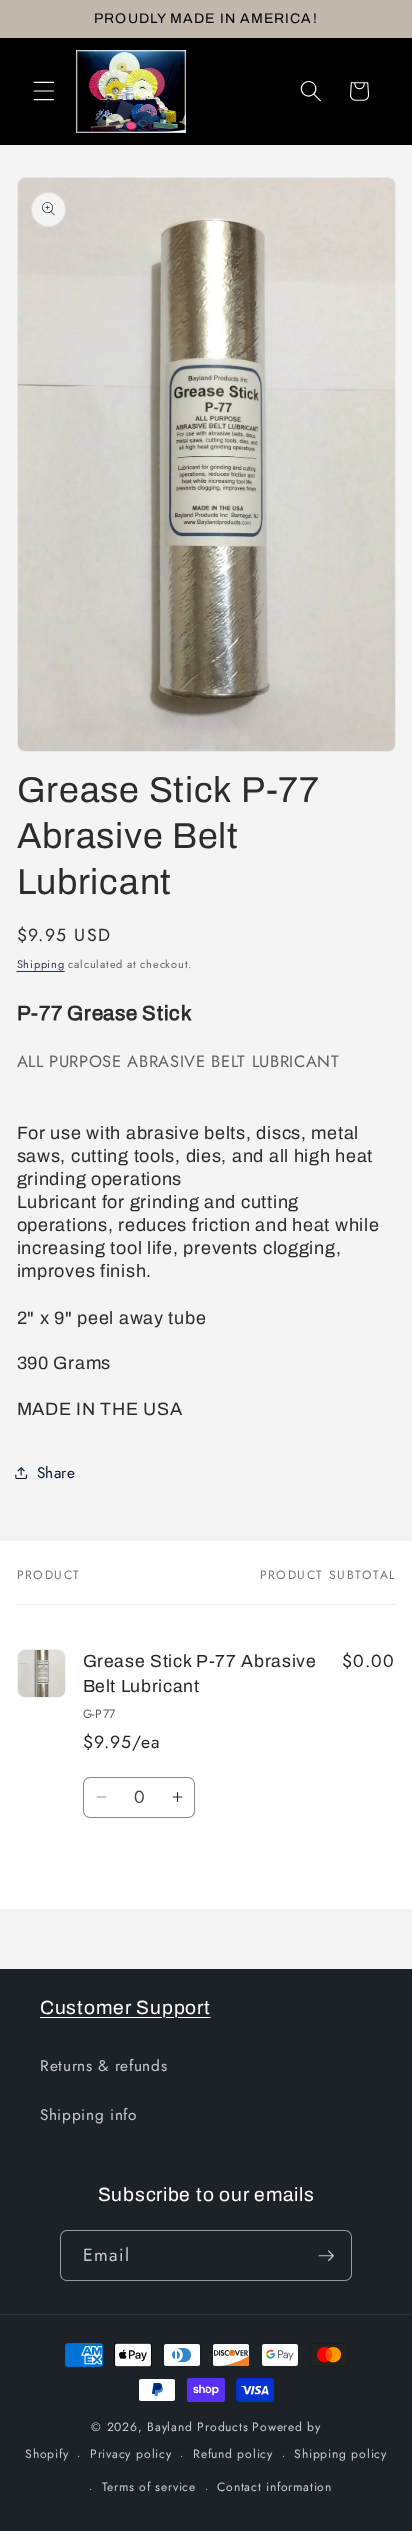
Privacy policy (131, 2454)
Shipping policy (340, 2454)
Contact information (274, 2487)
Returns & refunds (103, 2066)
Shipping (41, 964)
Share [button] (56, 1473)
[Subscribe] (326, 2256)
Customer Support (125, 2007)
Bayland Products (197, 2427)
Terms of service (149, 2487)
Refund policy (233, 2454)
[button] (44, 91)
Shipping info (88, 2115)
